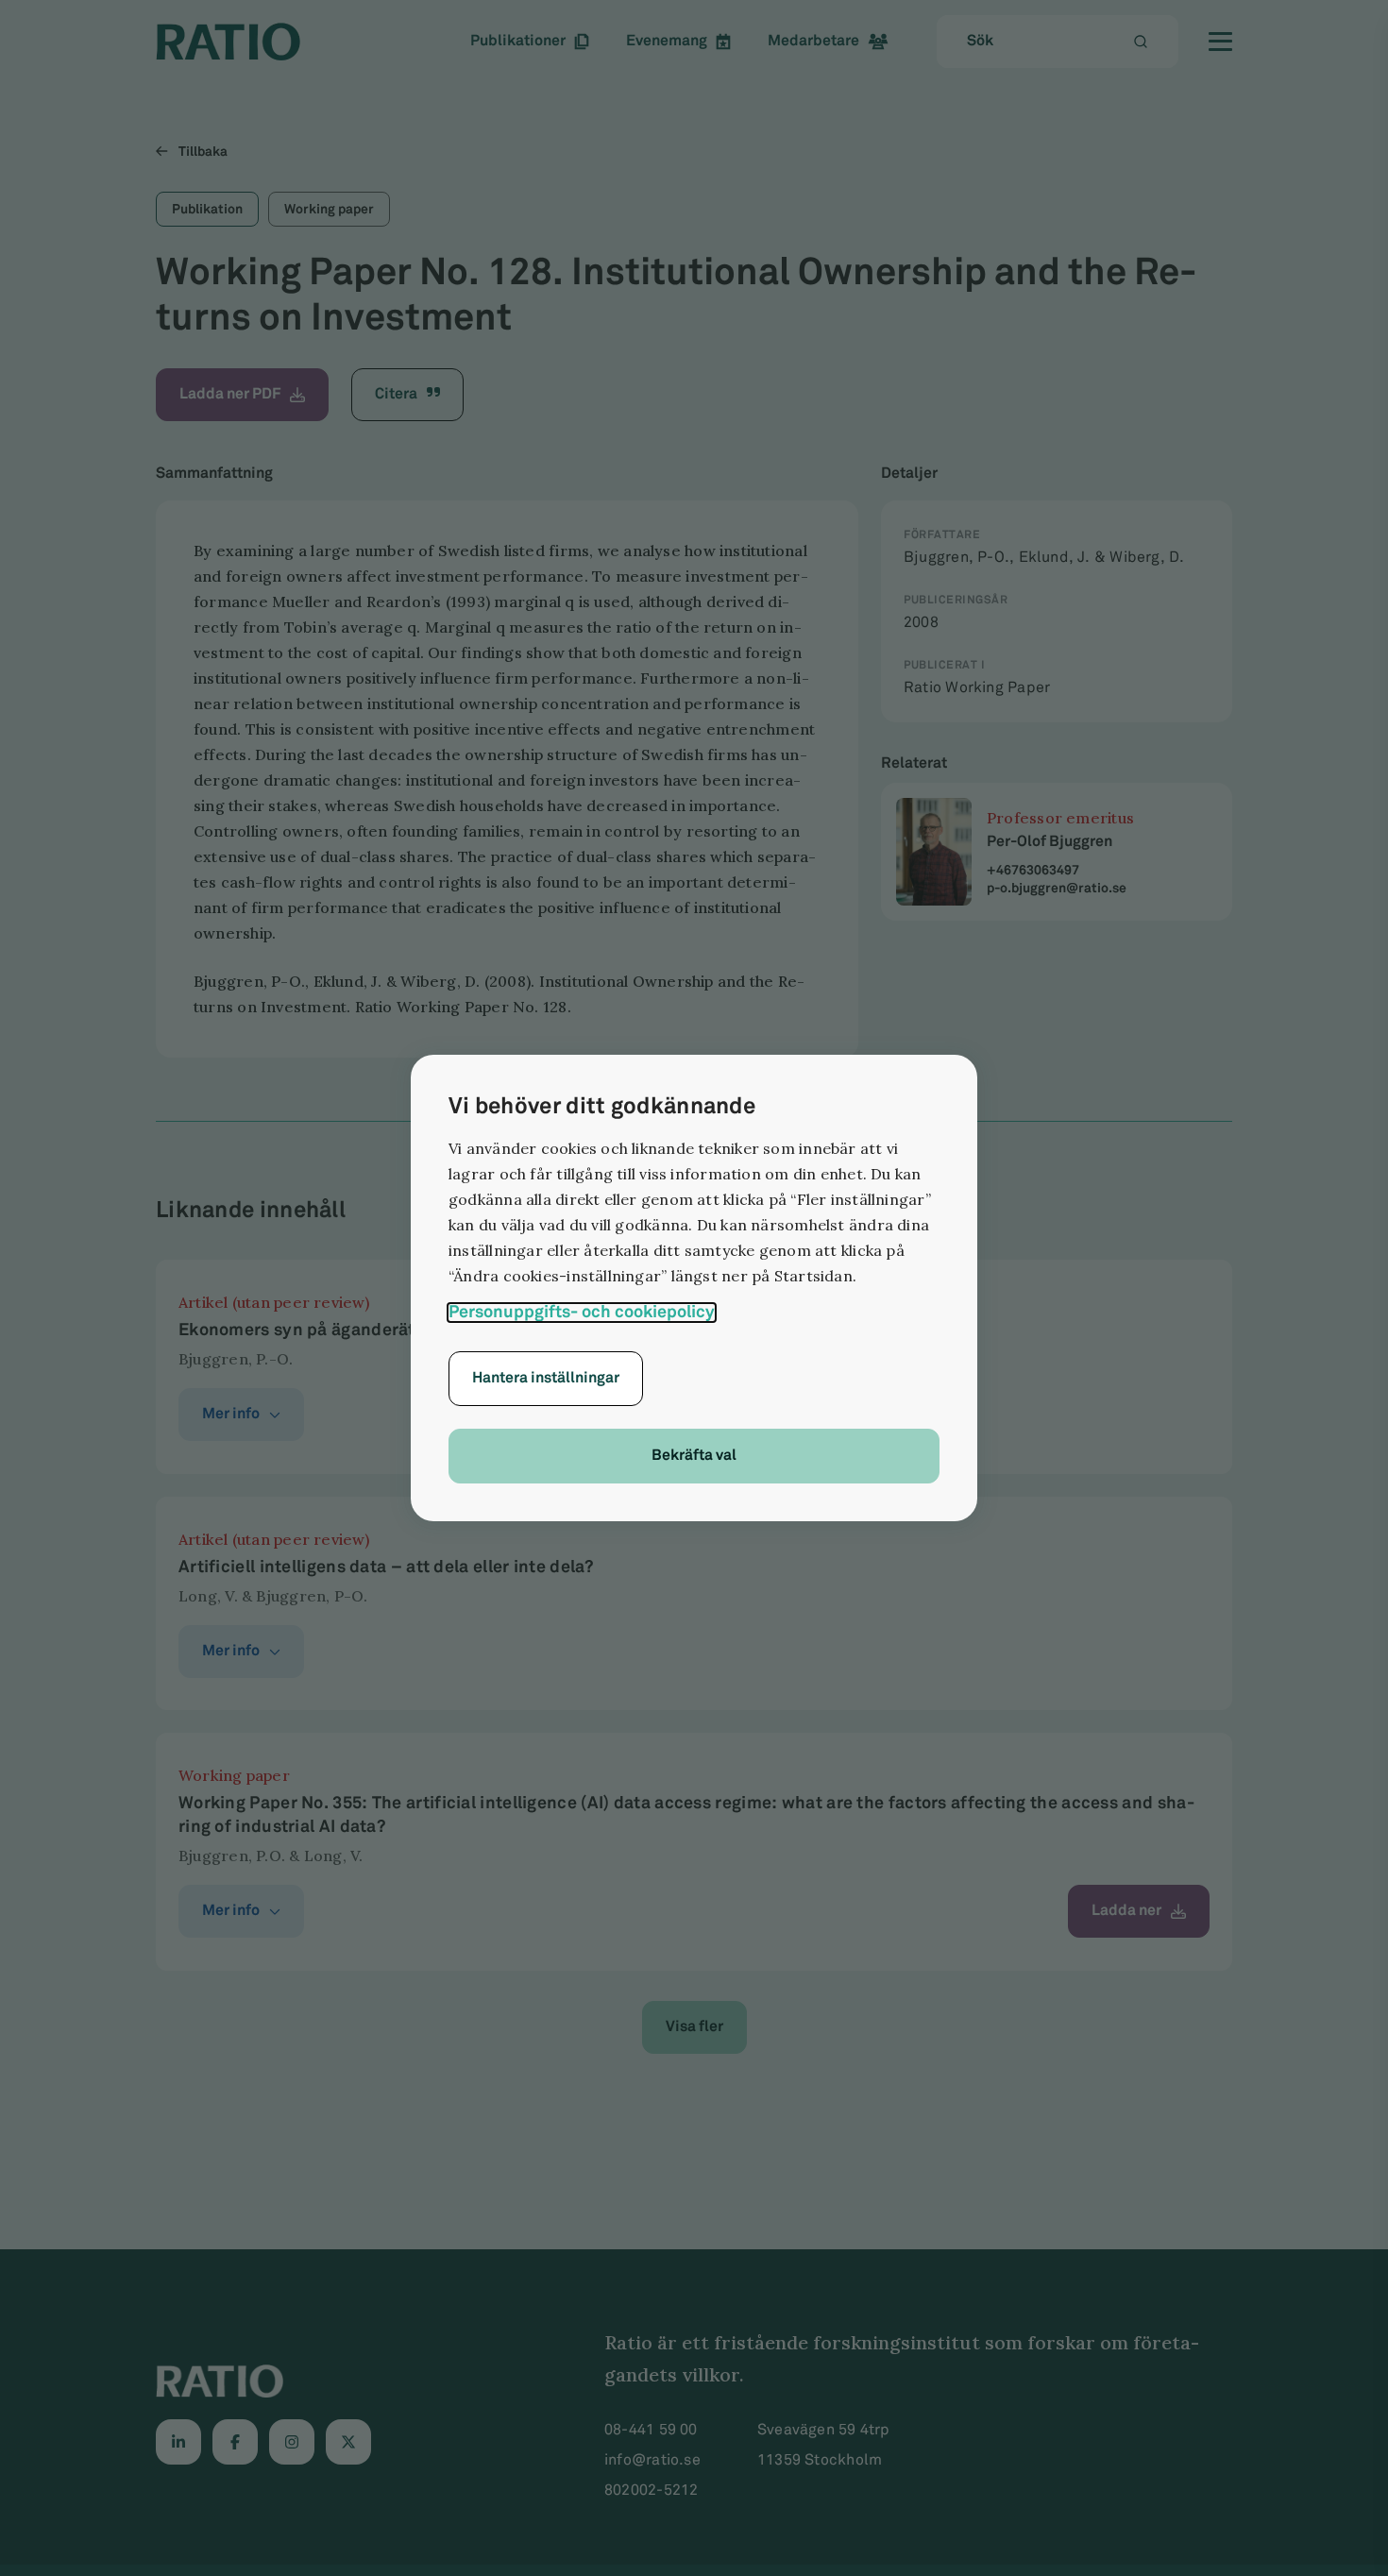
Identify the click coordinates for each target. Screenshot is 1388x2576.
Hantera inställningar (546, 1378)
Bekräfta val (694, 1456)
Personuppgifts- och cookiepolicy (582, 1313)
